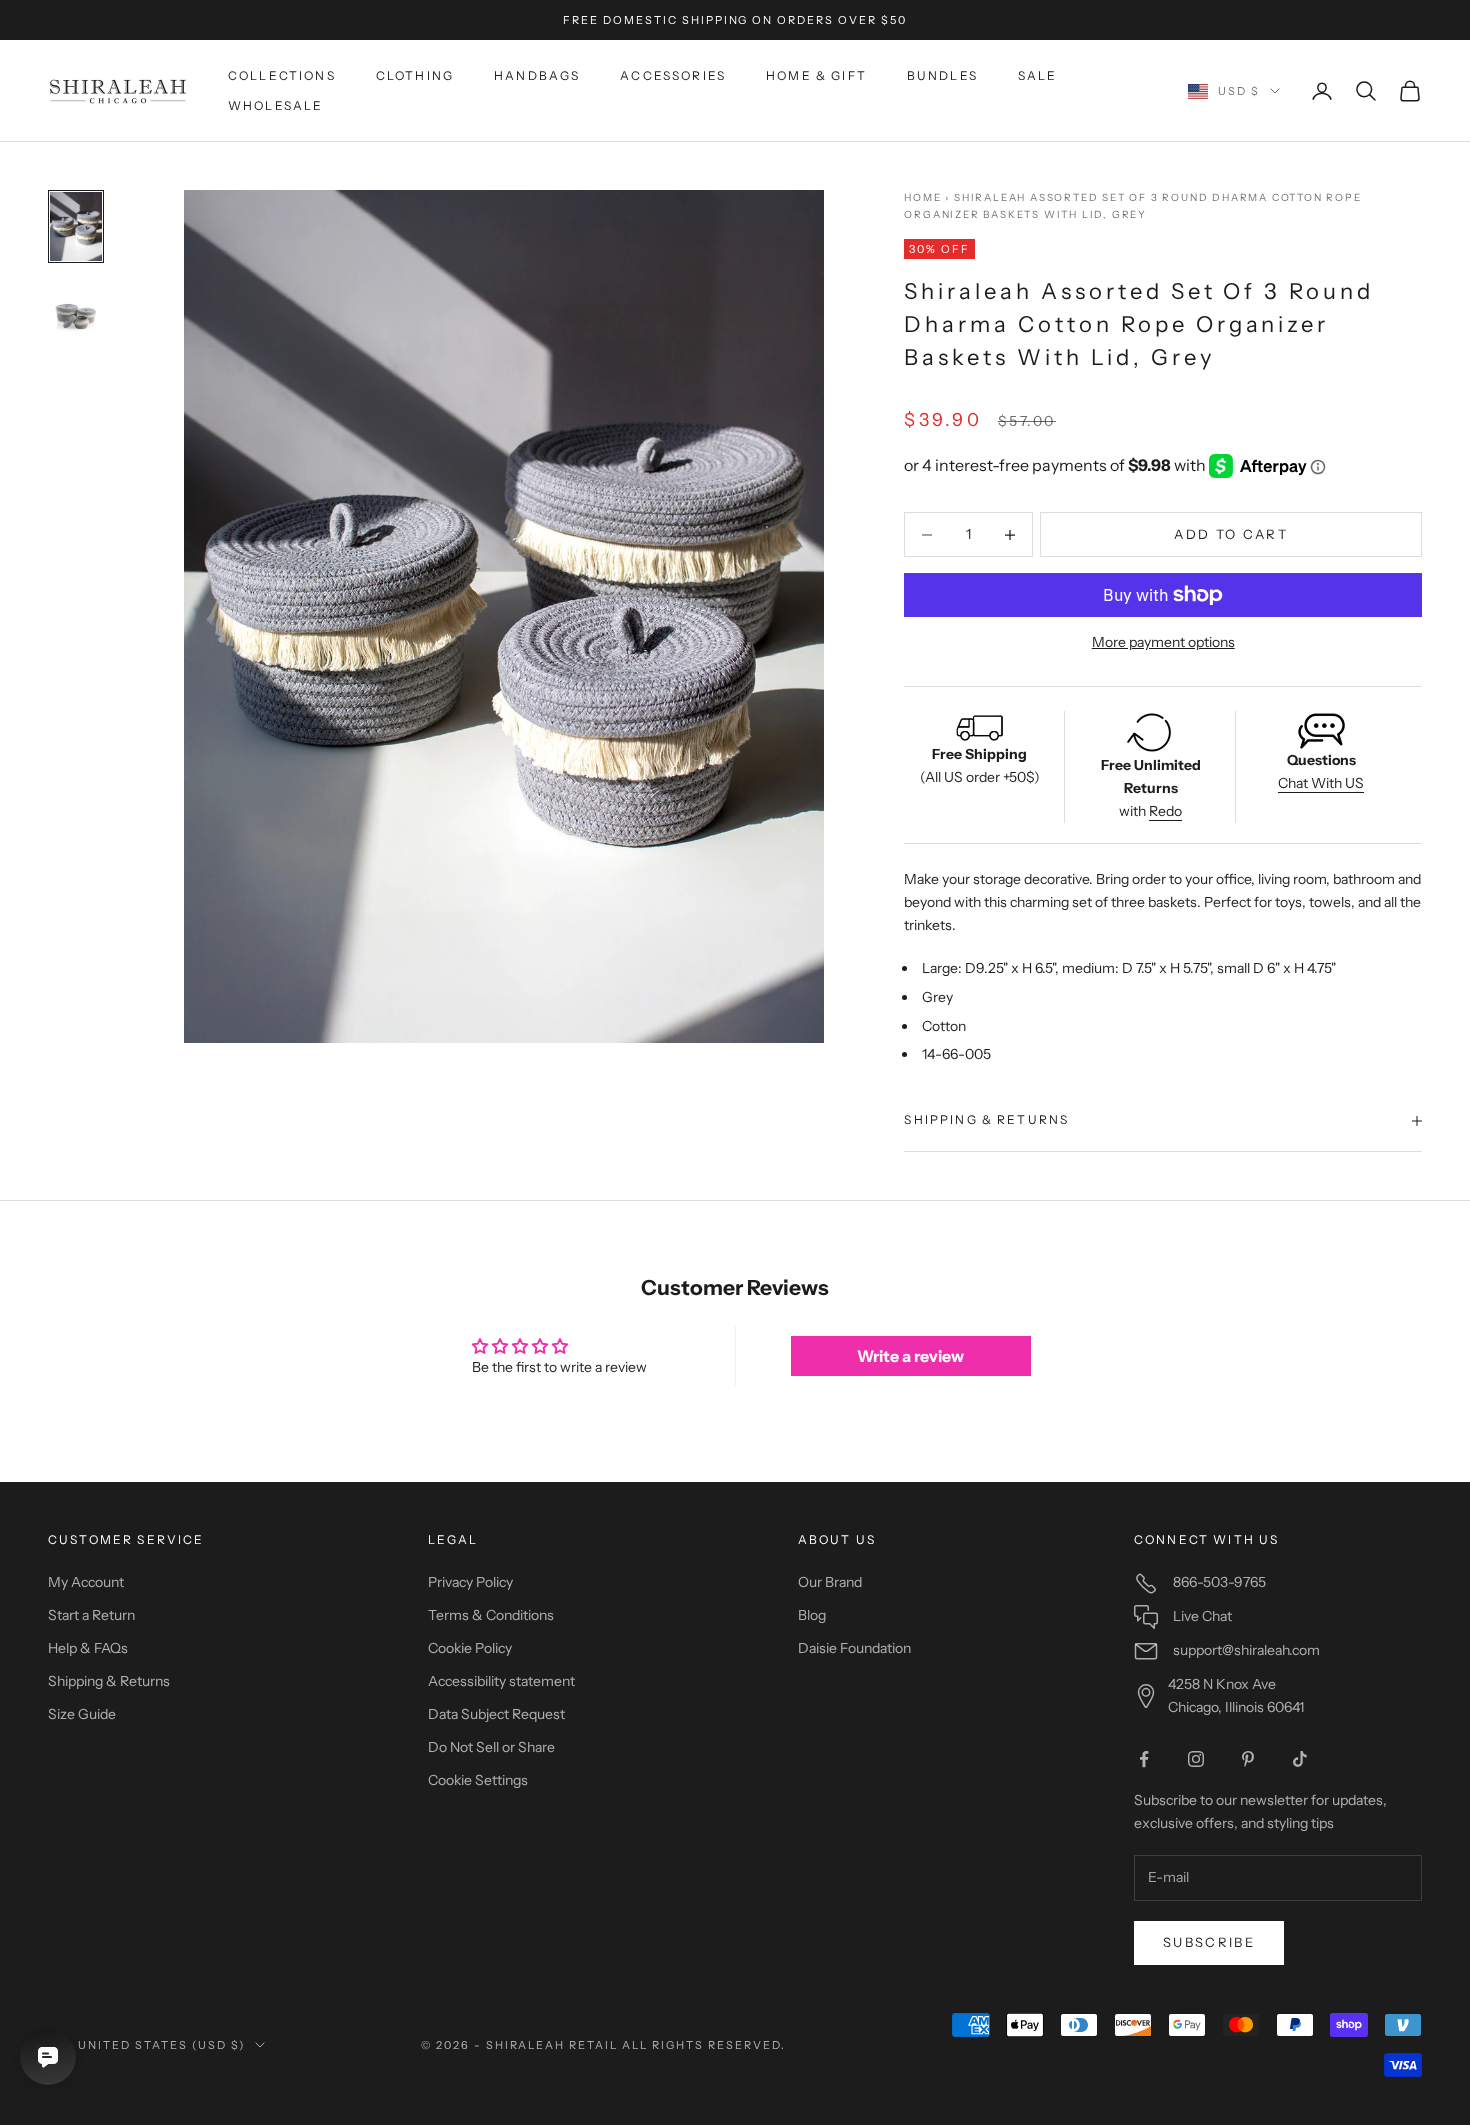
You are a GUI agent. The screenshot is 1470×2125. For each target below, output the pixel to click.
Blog (812, 1615)
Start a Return (91, 1615)
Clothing (415, 75)
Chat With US (1321, 783)
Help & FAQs (88, 1648)
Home (922, 197)
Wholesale (275, 105)
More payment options (1163, 642)
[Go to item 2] (76, 315)
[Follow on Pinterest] (1248, 1759)
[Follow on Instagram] (1196, 1759)
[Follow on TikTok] (1300, 1759)
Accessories (673, 75)
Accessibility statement (501, 1681)
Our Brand (830, 1582)
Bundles (942, 75)
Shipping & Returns (109, 1681)
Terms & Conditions (491, 1615)
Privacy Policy (470, 1582)
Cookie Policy (470, 1648)
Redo (1165, 811)
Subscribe (1209, 1942)
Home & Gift (816, 75)
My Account (86, 1582)
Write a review (910, 1356)
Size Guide (82, 1714)
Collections (282, 75)
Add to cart (1231, 534)
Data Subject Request (496, 1714)
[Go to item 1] (76, 226)
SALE (1038, 75)
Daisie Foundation (854, 1648)
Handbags (537, 75)
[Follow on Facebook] (1144, 1759)
